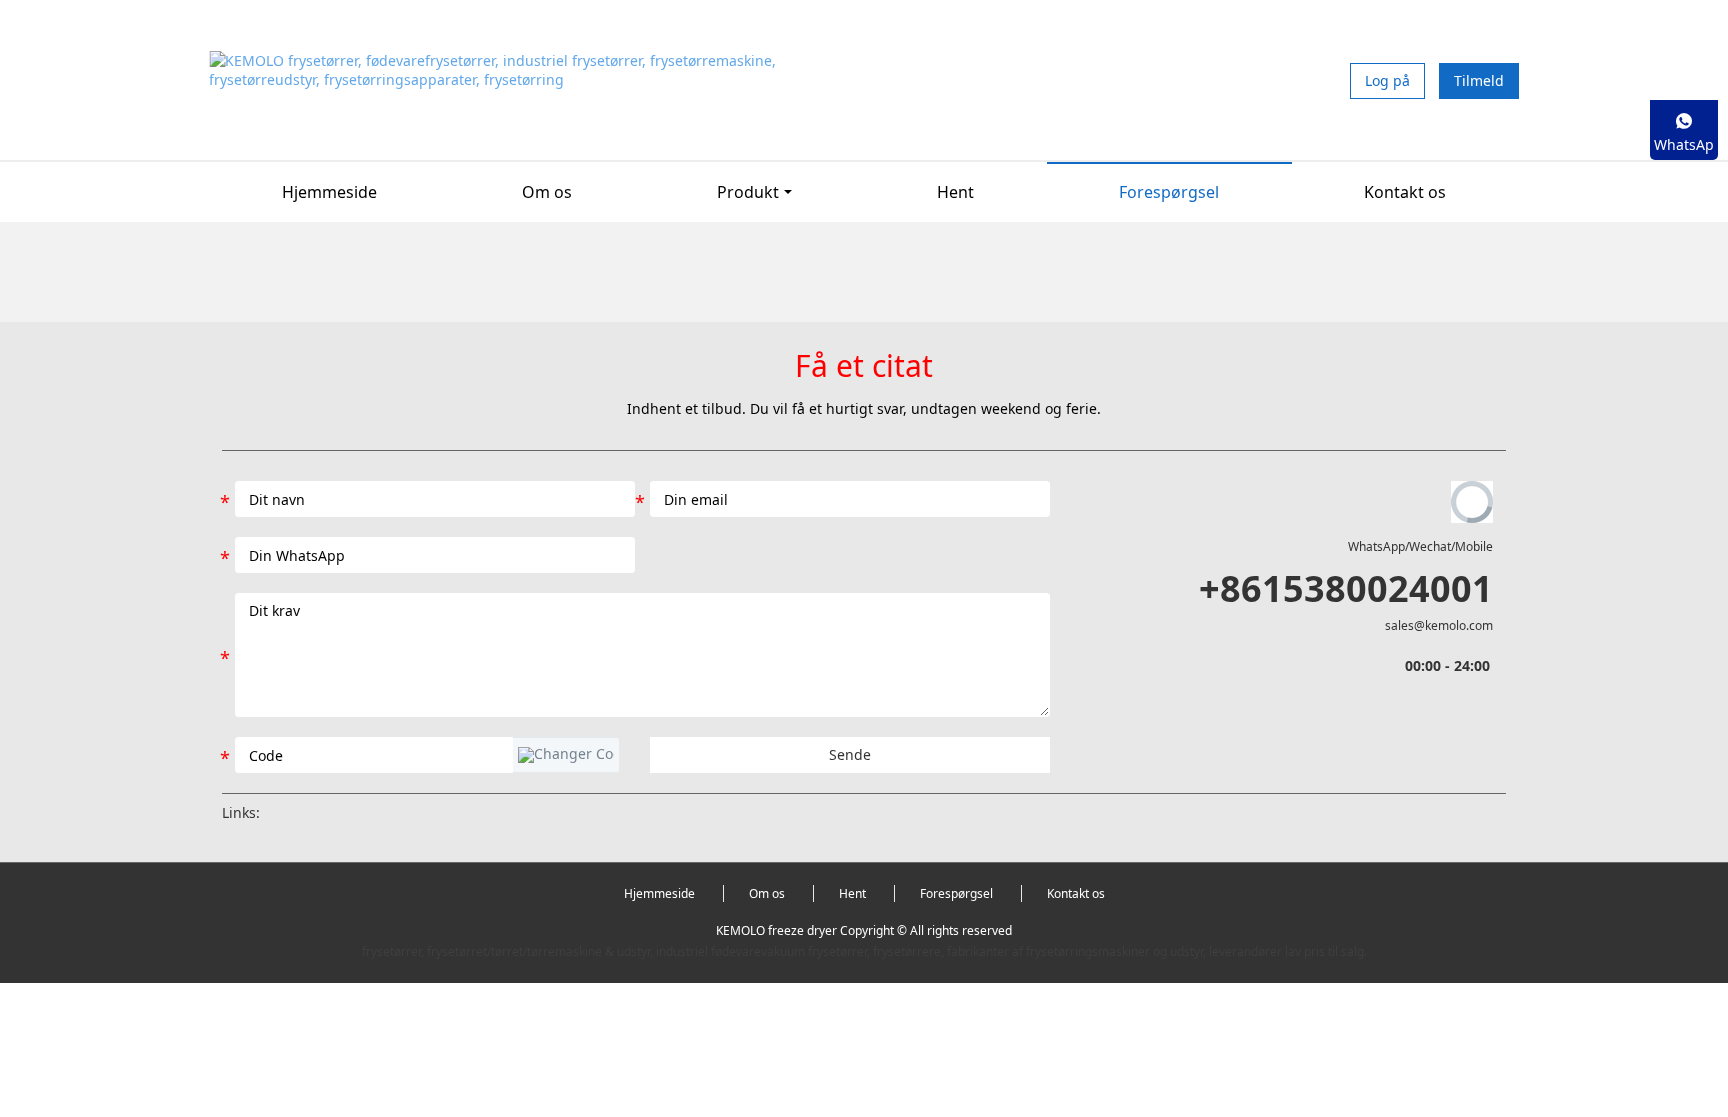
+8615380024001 (1346, 588)
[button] (566, 755)
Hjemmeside (329, 192)
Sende (850, 754)
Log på (1387, 80)
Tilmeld (1479, 80)
